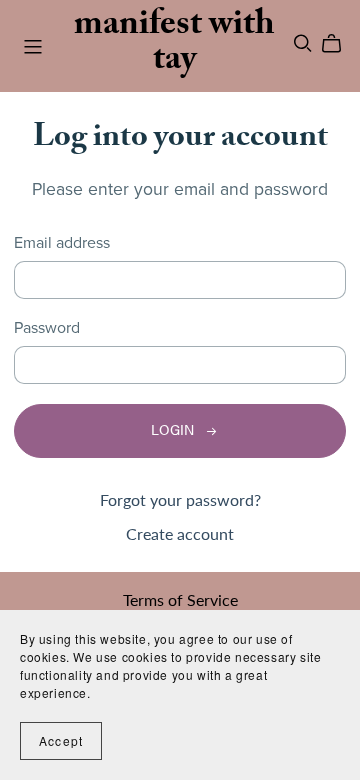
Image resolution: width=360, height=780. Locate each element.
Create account (180, 533)
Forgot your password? (180, 499)
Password (47, 328)
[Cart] (339, 44)
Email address (62, 243)
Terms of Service (180, 599)
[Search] (303, 43)
